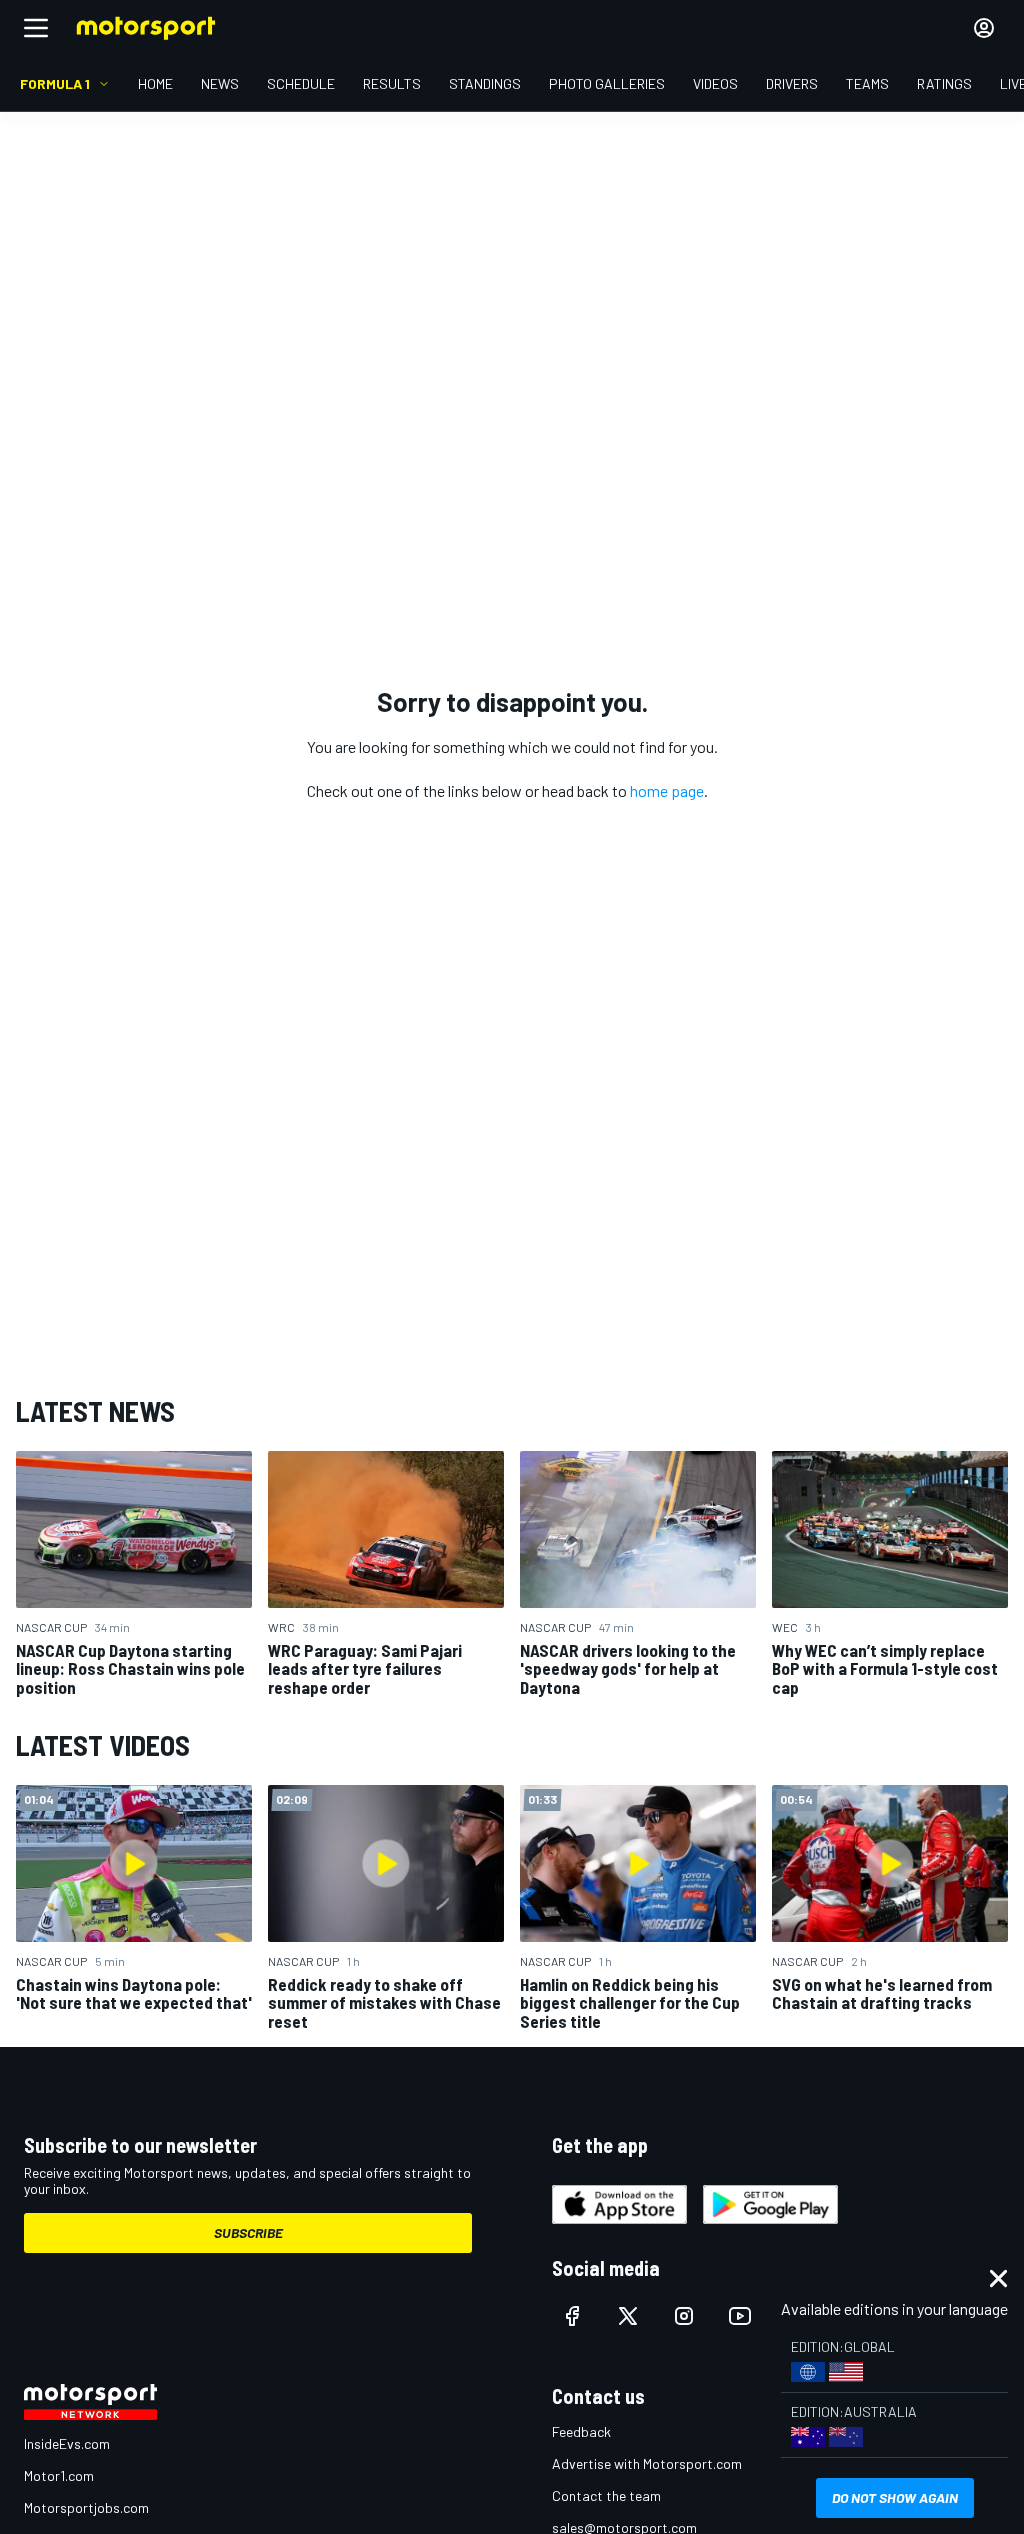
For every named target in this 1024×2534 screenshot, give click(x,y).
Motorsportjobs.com (86, 2507)
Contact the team (606, 2495)
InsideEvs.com (67, 2443)
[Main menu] (36, 28)
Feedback (581, 2431)
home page (667, 790)
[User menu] (984, 28)
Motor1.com (59, 2475)
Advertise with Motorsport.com (647, 2463)
